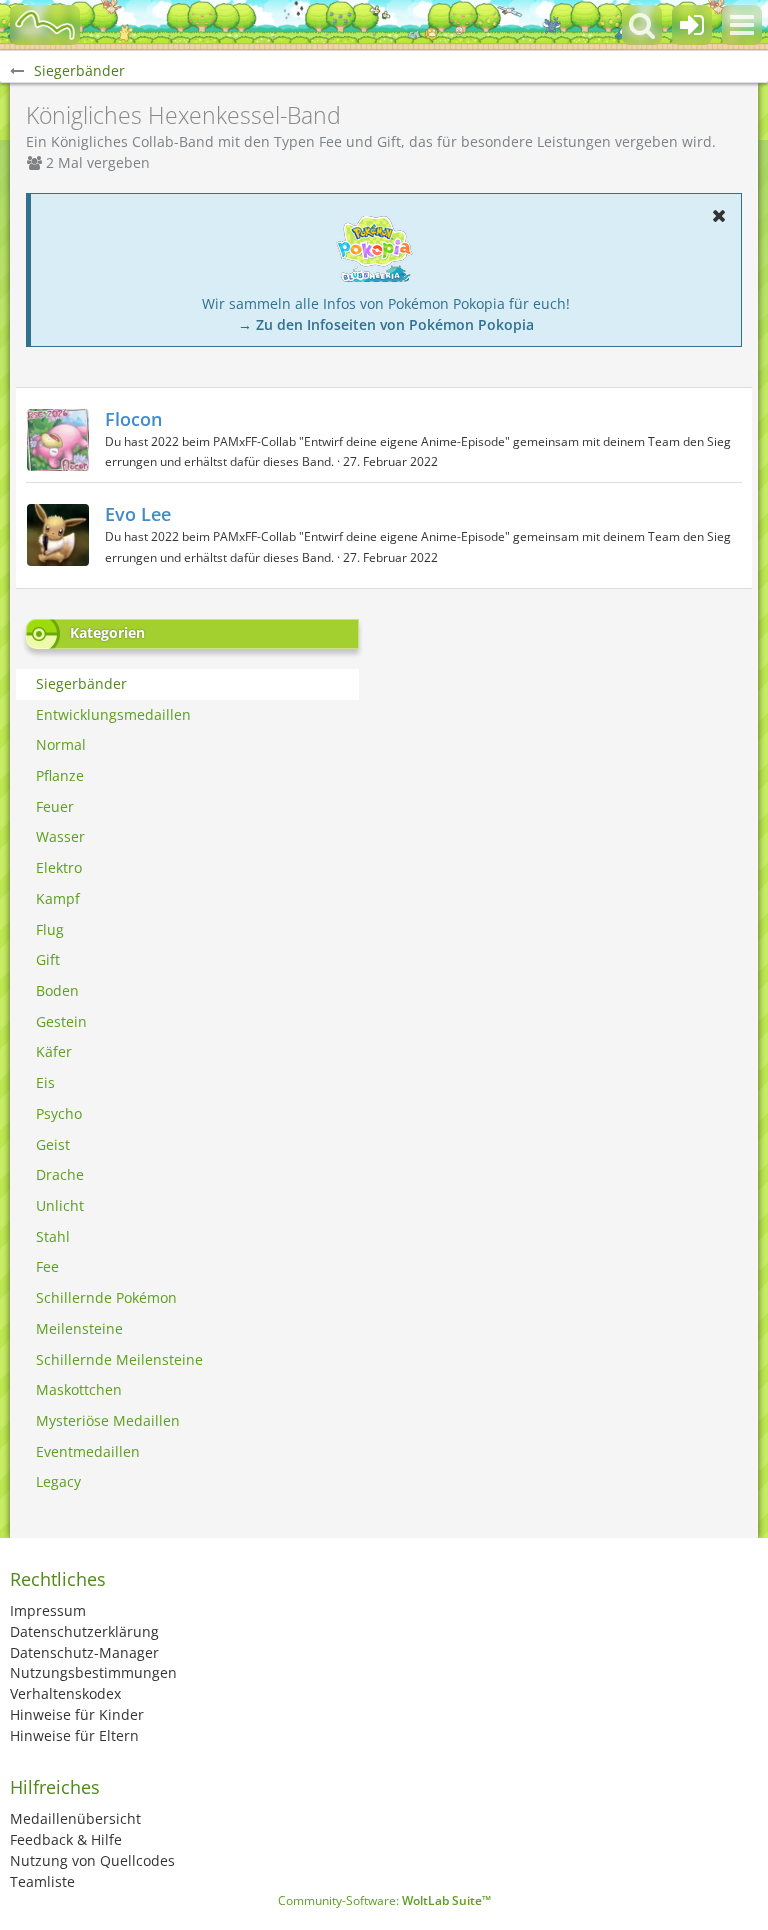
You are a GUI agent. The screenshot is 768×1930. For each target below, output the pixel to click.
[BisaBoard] (45, 25)
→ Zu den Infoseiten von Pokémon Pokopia (386, 324)
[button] (742, 25)
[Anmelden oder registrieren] (692, 25)
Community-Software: (384, 1900)
